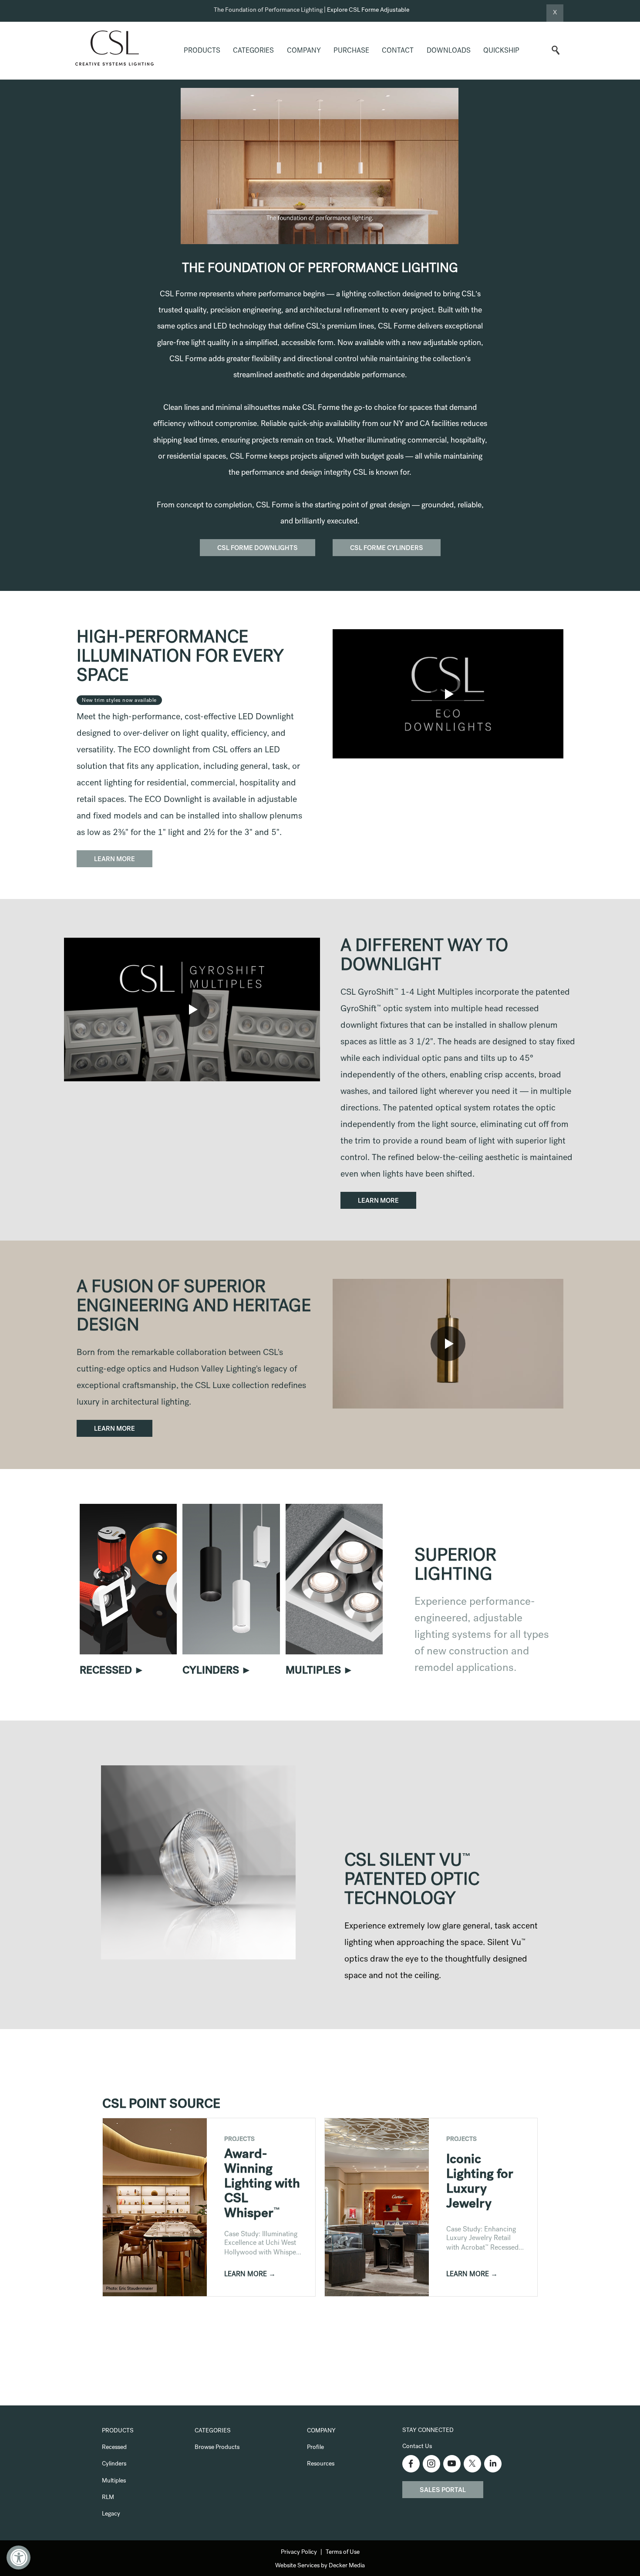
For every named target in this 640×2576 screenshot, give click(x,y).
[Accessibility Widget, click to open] (19, 2558)
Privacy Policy (299, 2553)
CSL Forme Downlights (258, 549)
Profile (315, 2448)
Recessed (114, 2448)
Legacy (111, 2514)
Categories (253, 51)
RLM (108, 2498)
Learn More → (250, 2275)
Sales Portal (443, 2491)
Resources (321, 2464)
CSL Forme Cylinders (387, 549)
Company (304, 51)
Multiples (114, 2481)
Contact (398, 51)
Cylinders (114, 2464)
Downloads (449, 51)
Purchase (351, 51)
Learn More (115, 860)
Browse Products (217, 2448)
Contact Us (417, 2447)
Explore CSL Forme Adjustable (368, 10)
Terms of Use (343, 2553)
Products (202, 51)
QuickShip (501, 51)
